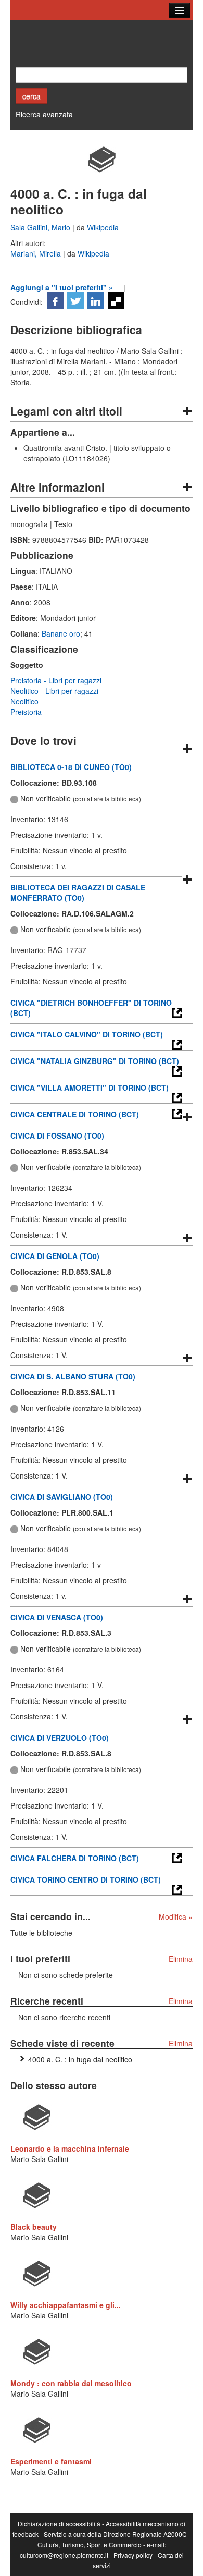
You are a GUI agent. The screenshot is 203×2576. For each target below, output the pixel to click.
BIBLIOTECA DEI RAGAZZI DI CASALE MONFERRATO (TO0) (78, 893)
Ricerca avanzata (44, 114)
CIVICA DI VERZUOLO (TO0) (60, 1738)
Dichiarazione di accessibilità (59, 2524)
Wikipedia (103, 227)
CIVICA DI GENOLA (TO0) (55, 1256)
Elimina (181, 1959)
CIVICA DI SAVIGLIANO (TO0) (62, 1497)
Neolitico (24, 701)
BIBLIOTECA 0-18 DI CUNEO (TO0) (71, 767)
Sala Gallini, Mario (41, 227)
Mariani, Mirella (37, 253)
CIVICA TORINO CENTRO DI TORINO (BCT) (86, 1879)
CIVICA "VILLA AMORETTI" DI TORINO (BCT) (90, 1088)
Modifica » (176, 1916)
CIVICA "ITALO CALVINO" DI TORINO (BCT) (87, 1034)
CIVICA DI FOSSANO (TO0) (57, 1136)
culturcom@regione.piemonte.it (64, 2555)
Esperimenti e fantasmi (51, 2461)
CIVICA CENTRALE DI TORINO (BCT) (75, 1114)
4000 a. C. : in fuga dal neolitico (80, 2059)
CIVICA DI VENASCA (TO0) (57, 1617)
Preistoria (26, 712)
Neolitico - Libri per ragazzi (54, 691)
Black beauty (34, 2227)
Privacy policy (133, 2555)
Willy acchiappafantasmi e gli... (66, 2305)
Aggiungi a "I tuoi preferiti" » (62, 287)
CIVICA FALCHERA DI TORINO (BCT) (75, 1858)
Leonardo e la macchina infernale (70, 2148)
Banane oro (61, 633)
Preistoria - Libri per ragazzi (56, 680)
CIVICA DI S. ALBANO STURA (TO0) (73, 1376)
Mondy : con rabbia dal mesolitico (71, 2383)
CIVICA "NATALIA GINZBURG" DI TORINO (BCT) (95, 1061)
